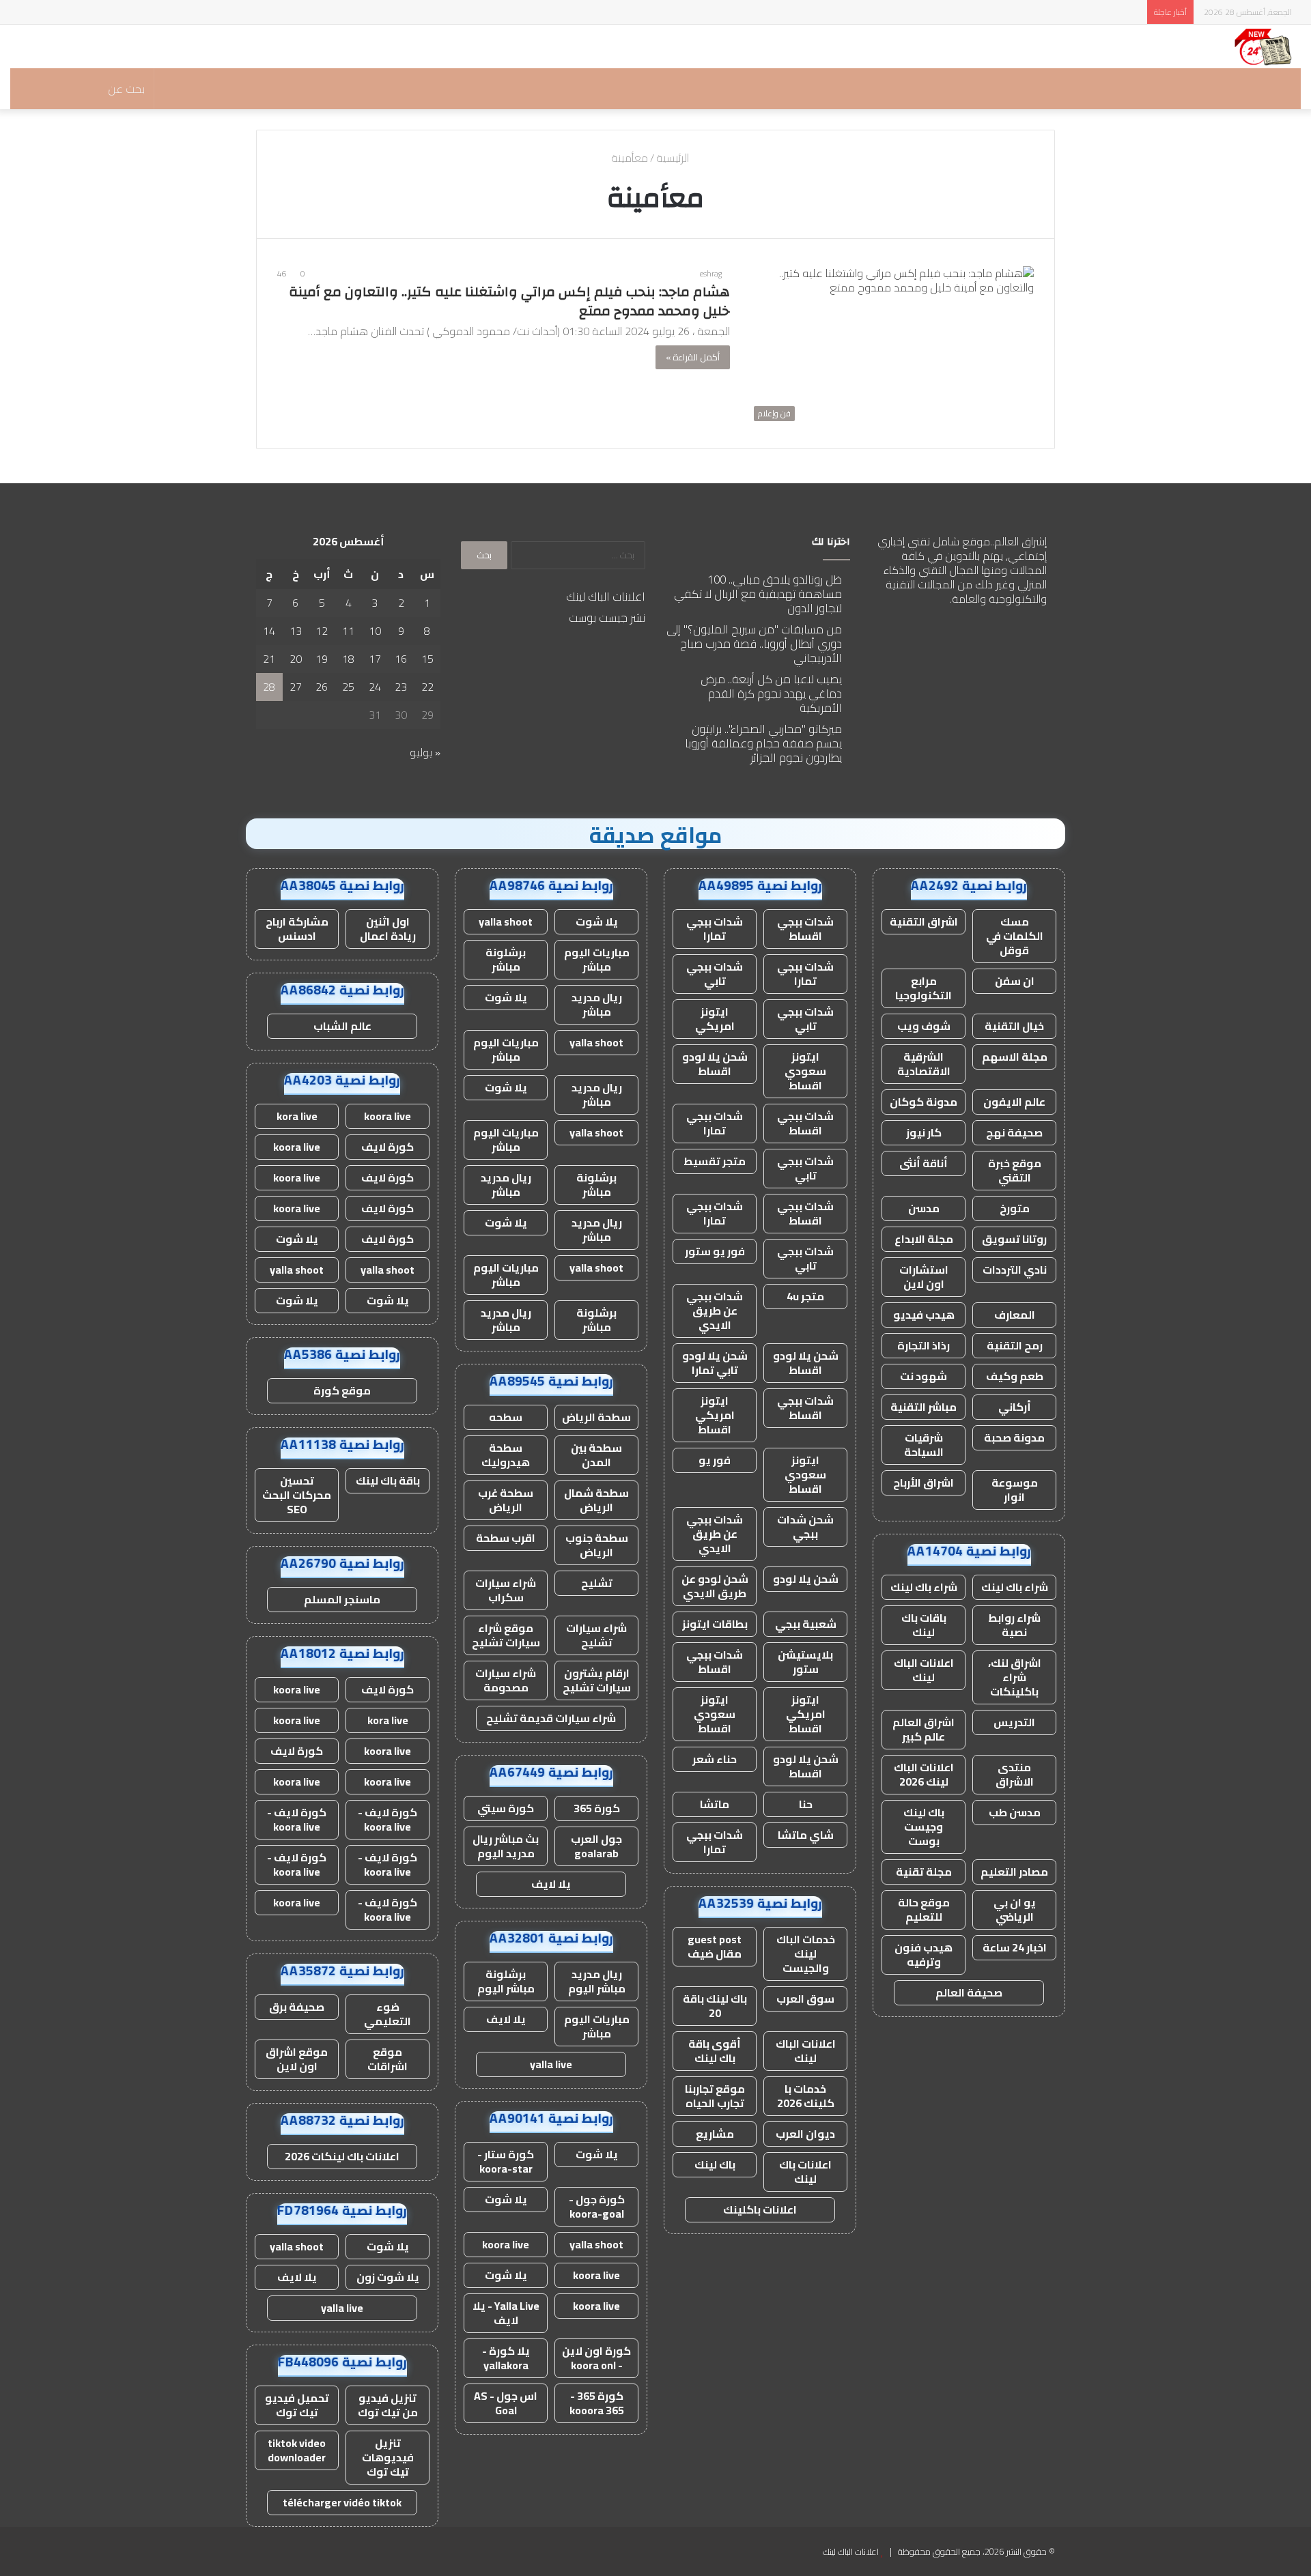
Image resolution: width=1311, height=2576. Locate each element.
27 (296, 687)
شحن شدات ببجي (805, 1527)
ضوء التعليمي (387, 2014)
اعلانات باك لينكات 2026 (342, 2156)
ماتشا (715, 1804)
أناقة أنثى (924, 1163)
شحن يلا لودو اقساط (715, 1064)
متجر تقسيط (715, 1161)
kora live (297, 1116)
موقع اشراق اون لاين (297, 2059)
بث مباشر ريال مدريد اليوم (506, 1846)
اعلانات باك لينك (805, 2172)
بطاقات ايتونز (715, 1624)
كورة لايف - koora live (387, 1819)
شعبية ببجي (806, 1624)
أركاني (1015, 1407)
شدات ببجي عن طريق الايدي (715, 1311)
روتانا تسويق (1014, 1239)
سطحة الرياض (596, 1417)
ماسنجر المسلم (342, 1599)
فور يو (715, 1460)
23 (401, 687)
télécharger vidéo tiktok (342, 2502)
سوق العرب (805, 1999)
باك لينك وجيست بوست (924, 1827)
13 (296, 631)
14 (269, 631)
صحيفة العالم (969, 1992)
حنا (806, 1804)
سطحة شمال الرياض (596, 1500)
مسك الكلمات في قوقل (1015, 936)
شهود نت (924, 1376)
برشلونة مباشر (506, 959)
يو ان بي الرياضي (1015, 1909)
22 (427, 687)
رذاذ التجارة (924, 1345)
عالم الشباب (342, 1026)
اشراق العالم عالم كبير (924, 1729)
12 (322, 631)
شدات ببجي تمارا (715, 929)
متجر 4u (805, 1296)
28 (269, 687)
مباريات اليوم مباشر (597, 959)
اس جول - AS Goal (506, 2403)
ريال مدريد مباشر (597, 1004)
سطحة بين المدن (596, 1455)
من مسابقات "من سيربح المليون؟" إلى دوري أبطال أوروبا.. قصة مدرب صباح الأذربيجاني (754, 644)
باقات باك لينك (924, 1625)
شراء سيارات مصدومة (506, 1680)
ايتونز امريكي (715, 1019)
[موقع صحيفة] (1264, 46)
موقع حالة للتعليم (924, 1909)
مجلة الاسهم (1015, 1057)
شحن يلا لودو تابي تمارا (715, 1363)
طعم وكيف (1015, 1376)
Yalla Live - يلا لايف (506, 2313)
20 (296, 659)
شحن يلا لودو (806, 1579)
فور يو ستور (715, 1251)
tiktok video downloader (297, 2450)
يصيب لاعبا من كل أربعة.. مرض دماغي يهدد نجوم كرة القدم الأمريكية (771, 693)
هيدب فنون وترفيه (924, 1955)
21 (269, 659)
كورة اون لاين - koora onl (596, 2358)
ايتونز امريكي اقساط (715, 1415)
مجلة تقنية (924, 1872)
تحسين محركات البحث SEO (297, 1495)
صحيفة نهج (1014, 1132)
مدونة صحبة (1014, 1437)
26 (322, 687)
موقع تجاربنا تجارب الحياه (715, 2096)
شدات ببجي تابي (715, 974)
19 (322, 659)
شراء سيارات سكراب (506, 1590)
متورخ (1015, 1208)
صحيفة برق (297, 2007)
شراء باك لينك (1015, 1587)
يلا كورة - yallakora (506, 2358)
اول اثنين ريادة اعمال (388, 929)
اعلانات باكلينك (760, 2209)
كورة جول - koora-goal (597, 2206)
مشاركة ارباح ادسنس (297, 929)
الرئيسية (674, 158)
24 (375, 687)
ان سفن (1015, 981)
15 (427, 659)
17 (375, 659)
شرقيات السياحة (924, 1445)
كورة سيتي (506, 1808)
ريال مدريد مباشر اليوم (597, 1981)
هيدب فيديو (924, 1315)
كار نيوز (924, 1132)
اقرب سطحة (506, 1538)
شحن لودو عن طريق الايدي (715, 1586)
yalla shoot (506, 921)
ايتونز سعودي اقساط (805, 1071)
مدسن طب (1015, 1812)
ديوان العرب (805, 2134)
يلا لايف (551, 1884)
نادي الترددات (1015, 1270)
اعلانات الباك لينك (606, 597)
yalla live (551, 2064)
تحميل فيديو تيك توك (297, 2405)
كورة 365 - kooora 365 (597, 2403)
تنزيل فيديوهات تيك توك (388, 2457)
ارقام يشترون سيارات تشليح (597, 1680)
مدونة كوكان (924, 1102)
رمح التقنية (1015, 1345)
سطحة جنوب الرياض (597, 1545)
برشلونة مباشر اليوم (506, 1981)
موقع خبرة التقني (1015, 1170)
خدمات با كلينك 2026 (806, 2096)
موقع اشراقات (387, 2059)
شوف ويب (924, 1026)
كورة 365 (597, 1808)
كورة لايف (387, 1147)
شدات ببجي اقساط (805, 929)
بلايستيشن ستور (805, 1662)
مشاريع (715, 2134)
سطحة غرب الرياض (506, 1500)
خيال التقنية (1014, 1026)
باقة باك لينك (388, 1480)
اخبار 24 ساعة (1015, 1947)
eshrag (711, 273)
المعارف (1015, 1315)
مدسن (924, 1208)
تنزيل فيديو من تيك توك (388, 2405)
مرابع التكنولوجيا (924, 988)
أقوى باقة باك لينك (715, 2051)
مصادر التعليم (1014, 1872)
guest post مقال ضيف (715, 1946)
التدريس (1014, 1722)
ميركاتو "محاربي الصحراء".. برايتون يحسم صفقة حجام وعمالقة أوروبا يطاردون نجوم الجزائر (763, 743)
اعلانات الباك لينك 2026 (924, 1774)
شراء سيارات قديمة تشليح (551, 1718)
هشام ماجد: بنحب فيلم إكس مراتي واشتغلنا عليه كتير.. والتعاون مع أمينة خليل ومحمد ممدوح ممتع (509, 301)
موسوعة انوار (1015, 1490)
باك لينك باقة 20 (715, 2006)
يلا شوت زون (388, 2277)
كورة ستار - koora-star (506, 2161)
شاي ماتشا (806, 1835)
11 (348, 631)
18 (348, 659)
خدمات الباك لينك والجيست (806, 1954)
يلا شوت (597, 921)
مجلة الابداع (924, 1239)
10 (375, 631)
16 (401, 659)
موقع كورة (342, 1390)
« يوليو (425, 752)
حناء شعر (715, 1759)
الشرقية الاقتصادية (924, 1064)
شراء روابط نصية (1014, 1625)
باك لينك (715, 2164)
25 (348, 687)
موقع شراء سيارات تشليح (506, 1635)
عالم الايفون (1014, 1102)
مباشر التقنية (924, 1407)
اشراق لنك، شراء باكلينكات (1015, 1677)
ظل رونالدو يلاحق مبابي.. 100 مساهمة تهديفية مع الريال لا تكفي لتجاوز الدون (758, 594)
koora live (506, 2244)
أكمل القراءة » (693, 357)
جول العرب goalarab (596, 1846)
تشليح (597, 1583)
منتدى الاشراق (1015, 1774)
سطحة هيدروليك (506, 1455)
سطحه (506, 1417)
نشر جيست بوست (607, 618)
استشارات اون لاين (924, 1277)
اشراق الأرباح (924, 1483)
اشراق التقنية (924, 921)
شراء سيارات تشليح (596, 1635)
